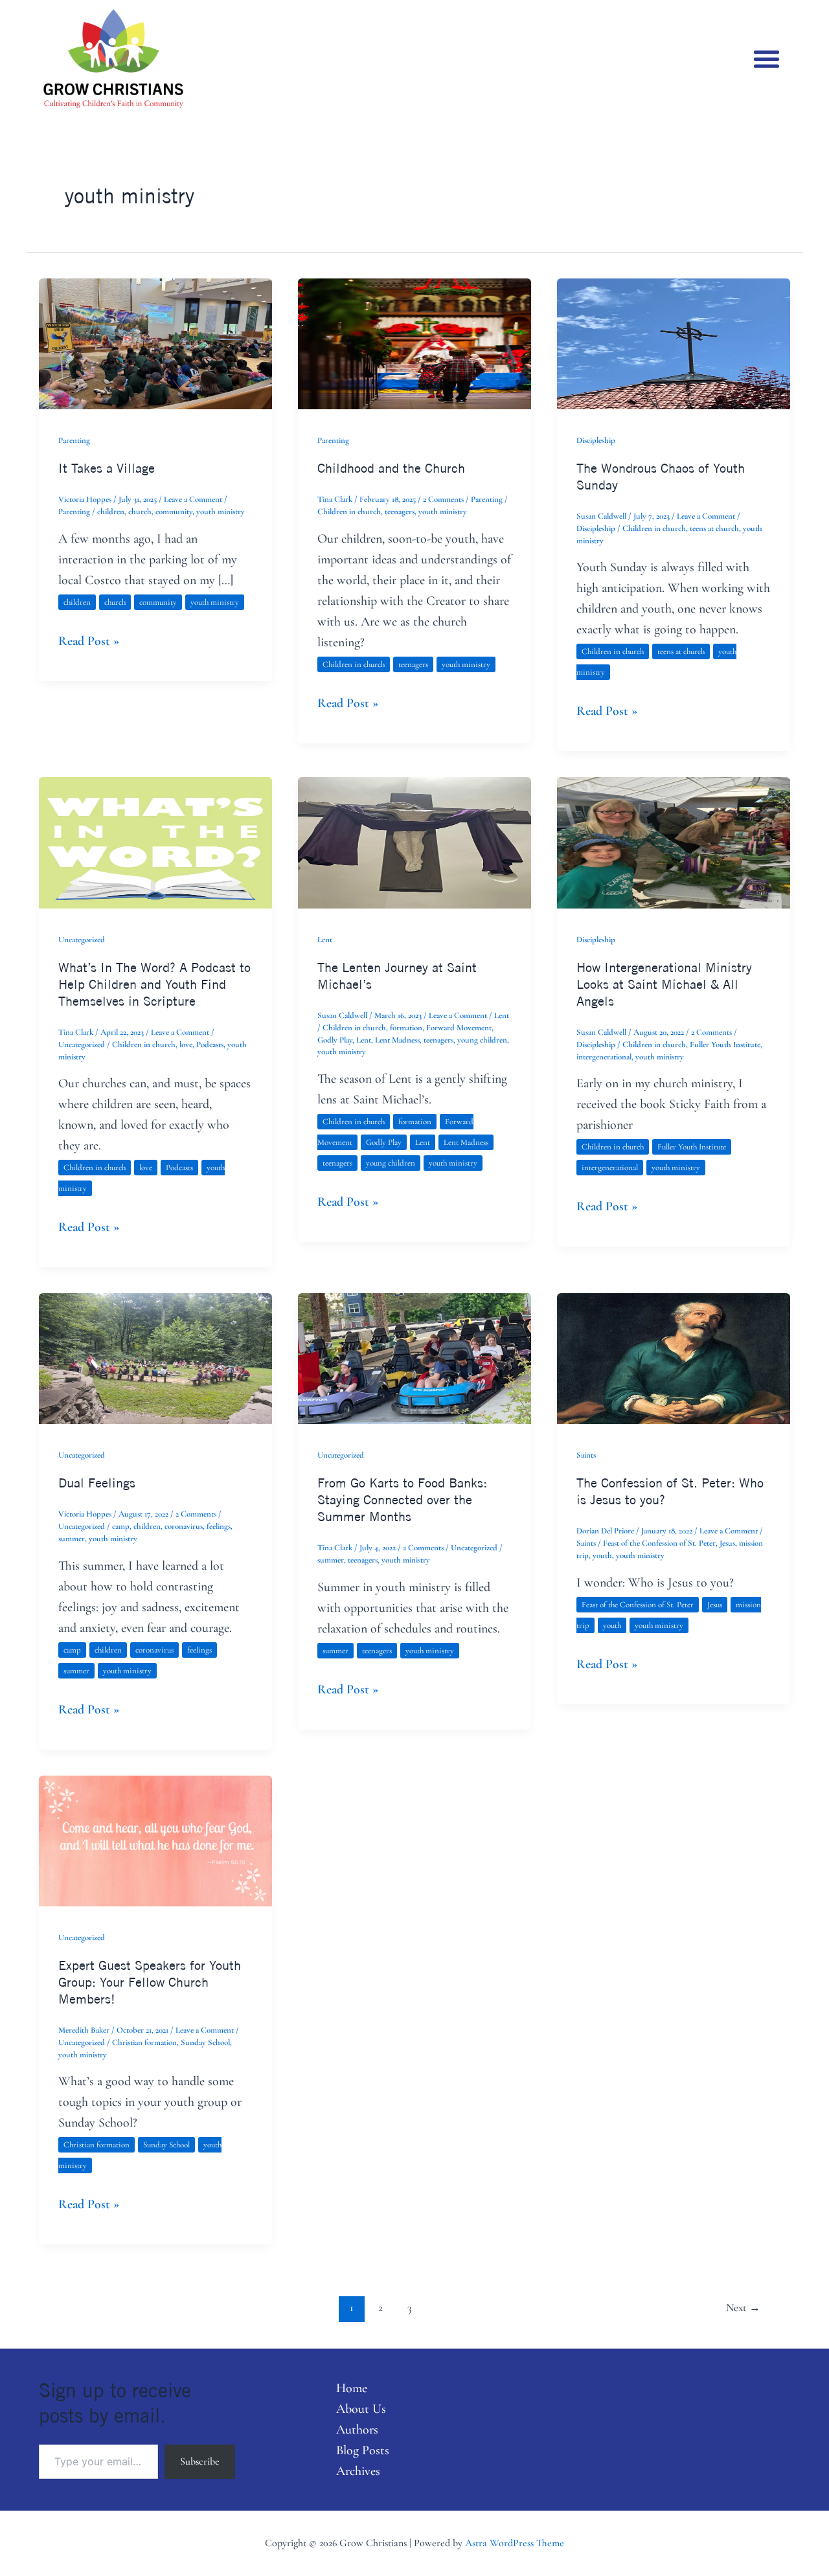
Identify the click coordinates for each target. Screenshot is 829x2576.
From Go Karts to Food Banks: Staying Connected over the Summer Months (402, 1499)
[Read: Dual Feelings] (155, 1357)
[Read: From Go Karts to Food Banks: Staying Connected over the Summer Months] (414, 1357)
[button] (767, 59)
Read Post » (89, 640)
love (186, 1045)
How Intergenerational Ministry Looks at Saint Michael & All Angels (664, 984)
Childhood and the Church (391, 468)
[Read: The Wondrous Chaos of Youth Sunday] (674, 343)
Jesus (727, 1543)
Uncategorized (82, 940)
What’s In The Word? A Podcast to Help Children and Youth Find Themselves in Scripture (154, 984)
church (140, 512)
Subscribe (200, 2461)
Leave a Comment (193, 499)
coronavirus (184, 1526)
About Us (361, 2409)
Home (352, 2388)
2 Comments (443, 499)
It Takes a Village (107, 468)
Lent (325, 940)
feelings (219, 1526)
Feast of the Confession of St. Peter (659, 1543)
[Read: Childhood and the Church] (414, 343)
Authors (357, 2430)
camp (121, 1526)
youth (602, 1555)
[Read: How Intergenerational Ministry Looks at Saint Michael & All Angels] (674, 841)
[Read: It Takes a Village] (155, 343)
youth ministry (221, 512)
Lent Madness (397, 1040)
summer (72, 1539)
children (111, 512)
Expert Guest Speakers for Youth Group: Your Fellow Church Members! (150, 1982)
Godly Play (335, 1040)
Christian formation (144, 2042)
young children (482, 1040)
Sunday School (205, 2042)
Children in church (349, 512)
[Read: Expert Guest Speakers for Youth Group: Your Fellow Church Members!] (155, 1840)
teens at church (714, 528)
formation (406, 1028)
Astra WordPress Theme (515, 2543)
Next (743, 2308)
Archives (358, 2471)
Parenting (74, 440)
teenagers (400, 512)
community (174, 512)
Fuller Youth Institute (725, 1045)
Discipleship (596, 440)
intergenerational (604, 1057)
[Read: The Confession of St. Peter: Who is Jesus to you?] (674, 1357)
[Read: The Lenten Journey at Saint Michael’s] (414, 841)
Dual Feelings (97, 1483)
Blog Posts (363, 2450)
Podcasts (210, 1045)
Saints (586, 1455)
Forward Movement (459, 1028)
